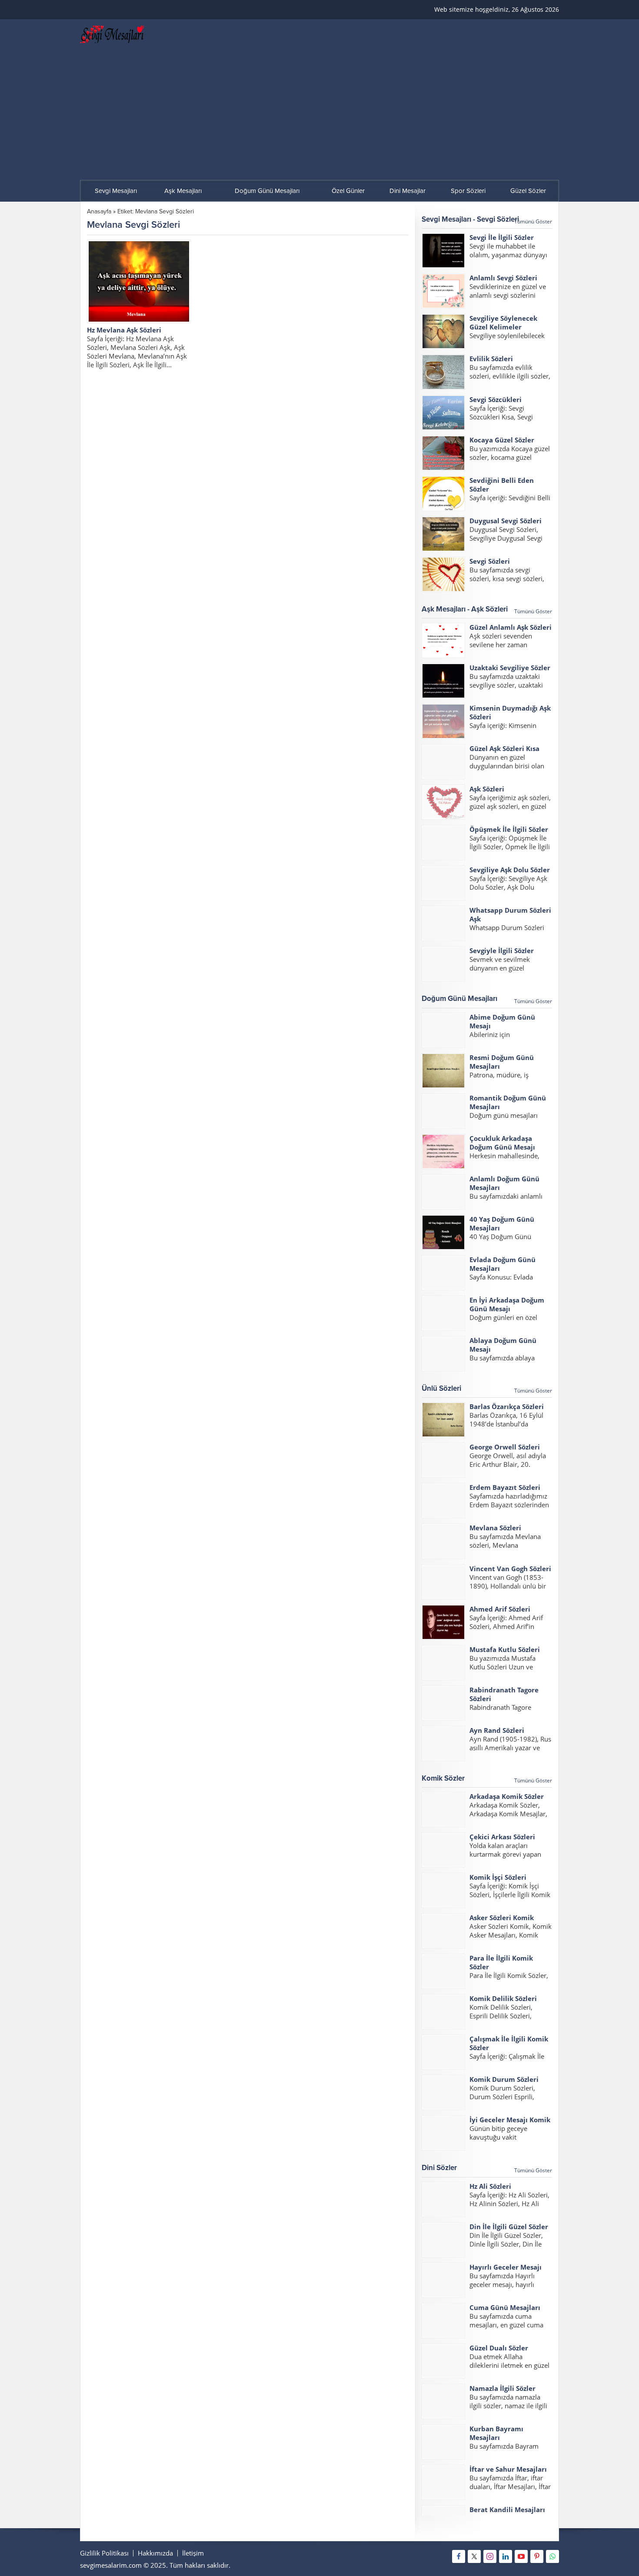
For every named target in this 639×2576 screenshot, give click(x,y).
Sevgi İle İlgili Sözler (502, 237)
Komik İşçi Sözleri (498, 1877)
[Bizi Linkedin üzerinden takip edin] (506, 2556)
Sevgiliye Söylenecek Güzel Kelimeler (503, 322)
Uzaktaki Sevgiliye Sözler (510, 668)
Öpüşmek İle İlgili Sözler (509, 829)
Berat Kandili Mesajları (507, 2510)
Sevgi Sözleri (490, 561)
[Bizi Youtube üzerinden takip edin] (521, 2556)
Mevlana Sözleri (495, 1528)
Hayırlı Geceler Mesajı (506, 2267)
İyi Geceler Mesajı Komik (510, 2120)
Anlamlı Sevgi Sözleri (503, 278)
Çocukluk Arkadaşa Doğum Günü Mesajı (502, 1143)
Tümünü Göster (533, 221)
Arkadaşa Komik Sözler (507, 1796)
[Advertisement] (319, 115)
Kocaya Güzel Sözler (502, 440)
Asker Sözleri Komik (502, 1918)
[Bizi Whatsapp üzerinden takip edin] (552, 2556)
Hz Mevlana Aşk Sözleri (124, 330)
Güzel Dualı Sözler (499, 2348)
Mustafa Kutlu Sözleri (505, 1649)
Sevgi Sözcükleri (496, 399)
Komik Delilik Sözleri (503, 1998)
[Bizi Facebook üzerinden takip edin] (459, 2556)
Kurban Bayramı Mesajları (496, 2433)
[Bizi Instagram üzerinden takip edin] (490, 2556)
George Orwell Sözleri (505, 1447)
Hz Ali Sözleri (490, 2186)
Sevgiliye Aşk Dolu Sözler (510, 870)
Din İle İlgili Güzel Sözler (509, 2227)
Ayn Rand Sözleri (497, 1730)
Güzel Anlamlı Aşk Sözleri (511, 627)
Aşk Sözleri (487, 789)
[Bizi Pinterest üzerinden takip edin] (537, 2556)
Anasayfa (99, 211)
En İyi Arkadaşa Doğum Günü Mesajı (507, 1304)
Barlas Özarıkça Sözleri (507, 1406)
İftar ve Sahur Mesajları (508, 2469)
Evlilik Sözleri (491, 359)
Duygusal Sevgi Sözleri (506, 521)
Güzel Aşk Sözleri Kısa (504, 748)
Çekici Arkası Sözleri (502, 1837)
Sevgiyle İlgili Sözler (502, 951)
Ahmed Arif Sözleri (500, 1609)
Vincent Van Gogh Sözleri (510, 1569)
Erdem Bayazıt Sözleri (505, 1487)
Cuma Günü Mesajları (505, 2307)
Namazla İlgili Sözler (503, 2388)
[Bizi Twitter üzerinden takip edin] (474, 2556)
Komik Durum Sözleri (504, 2079)
